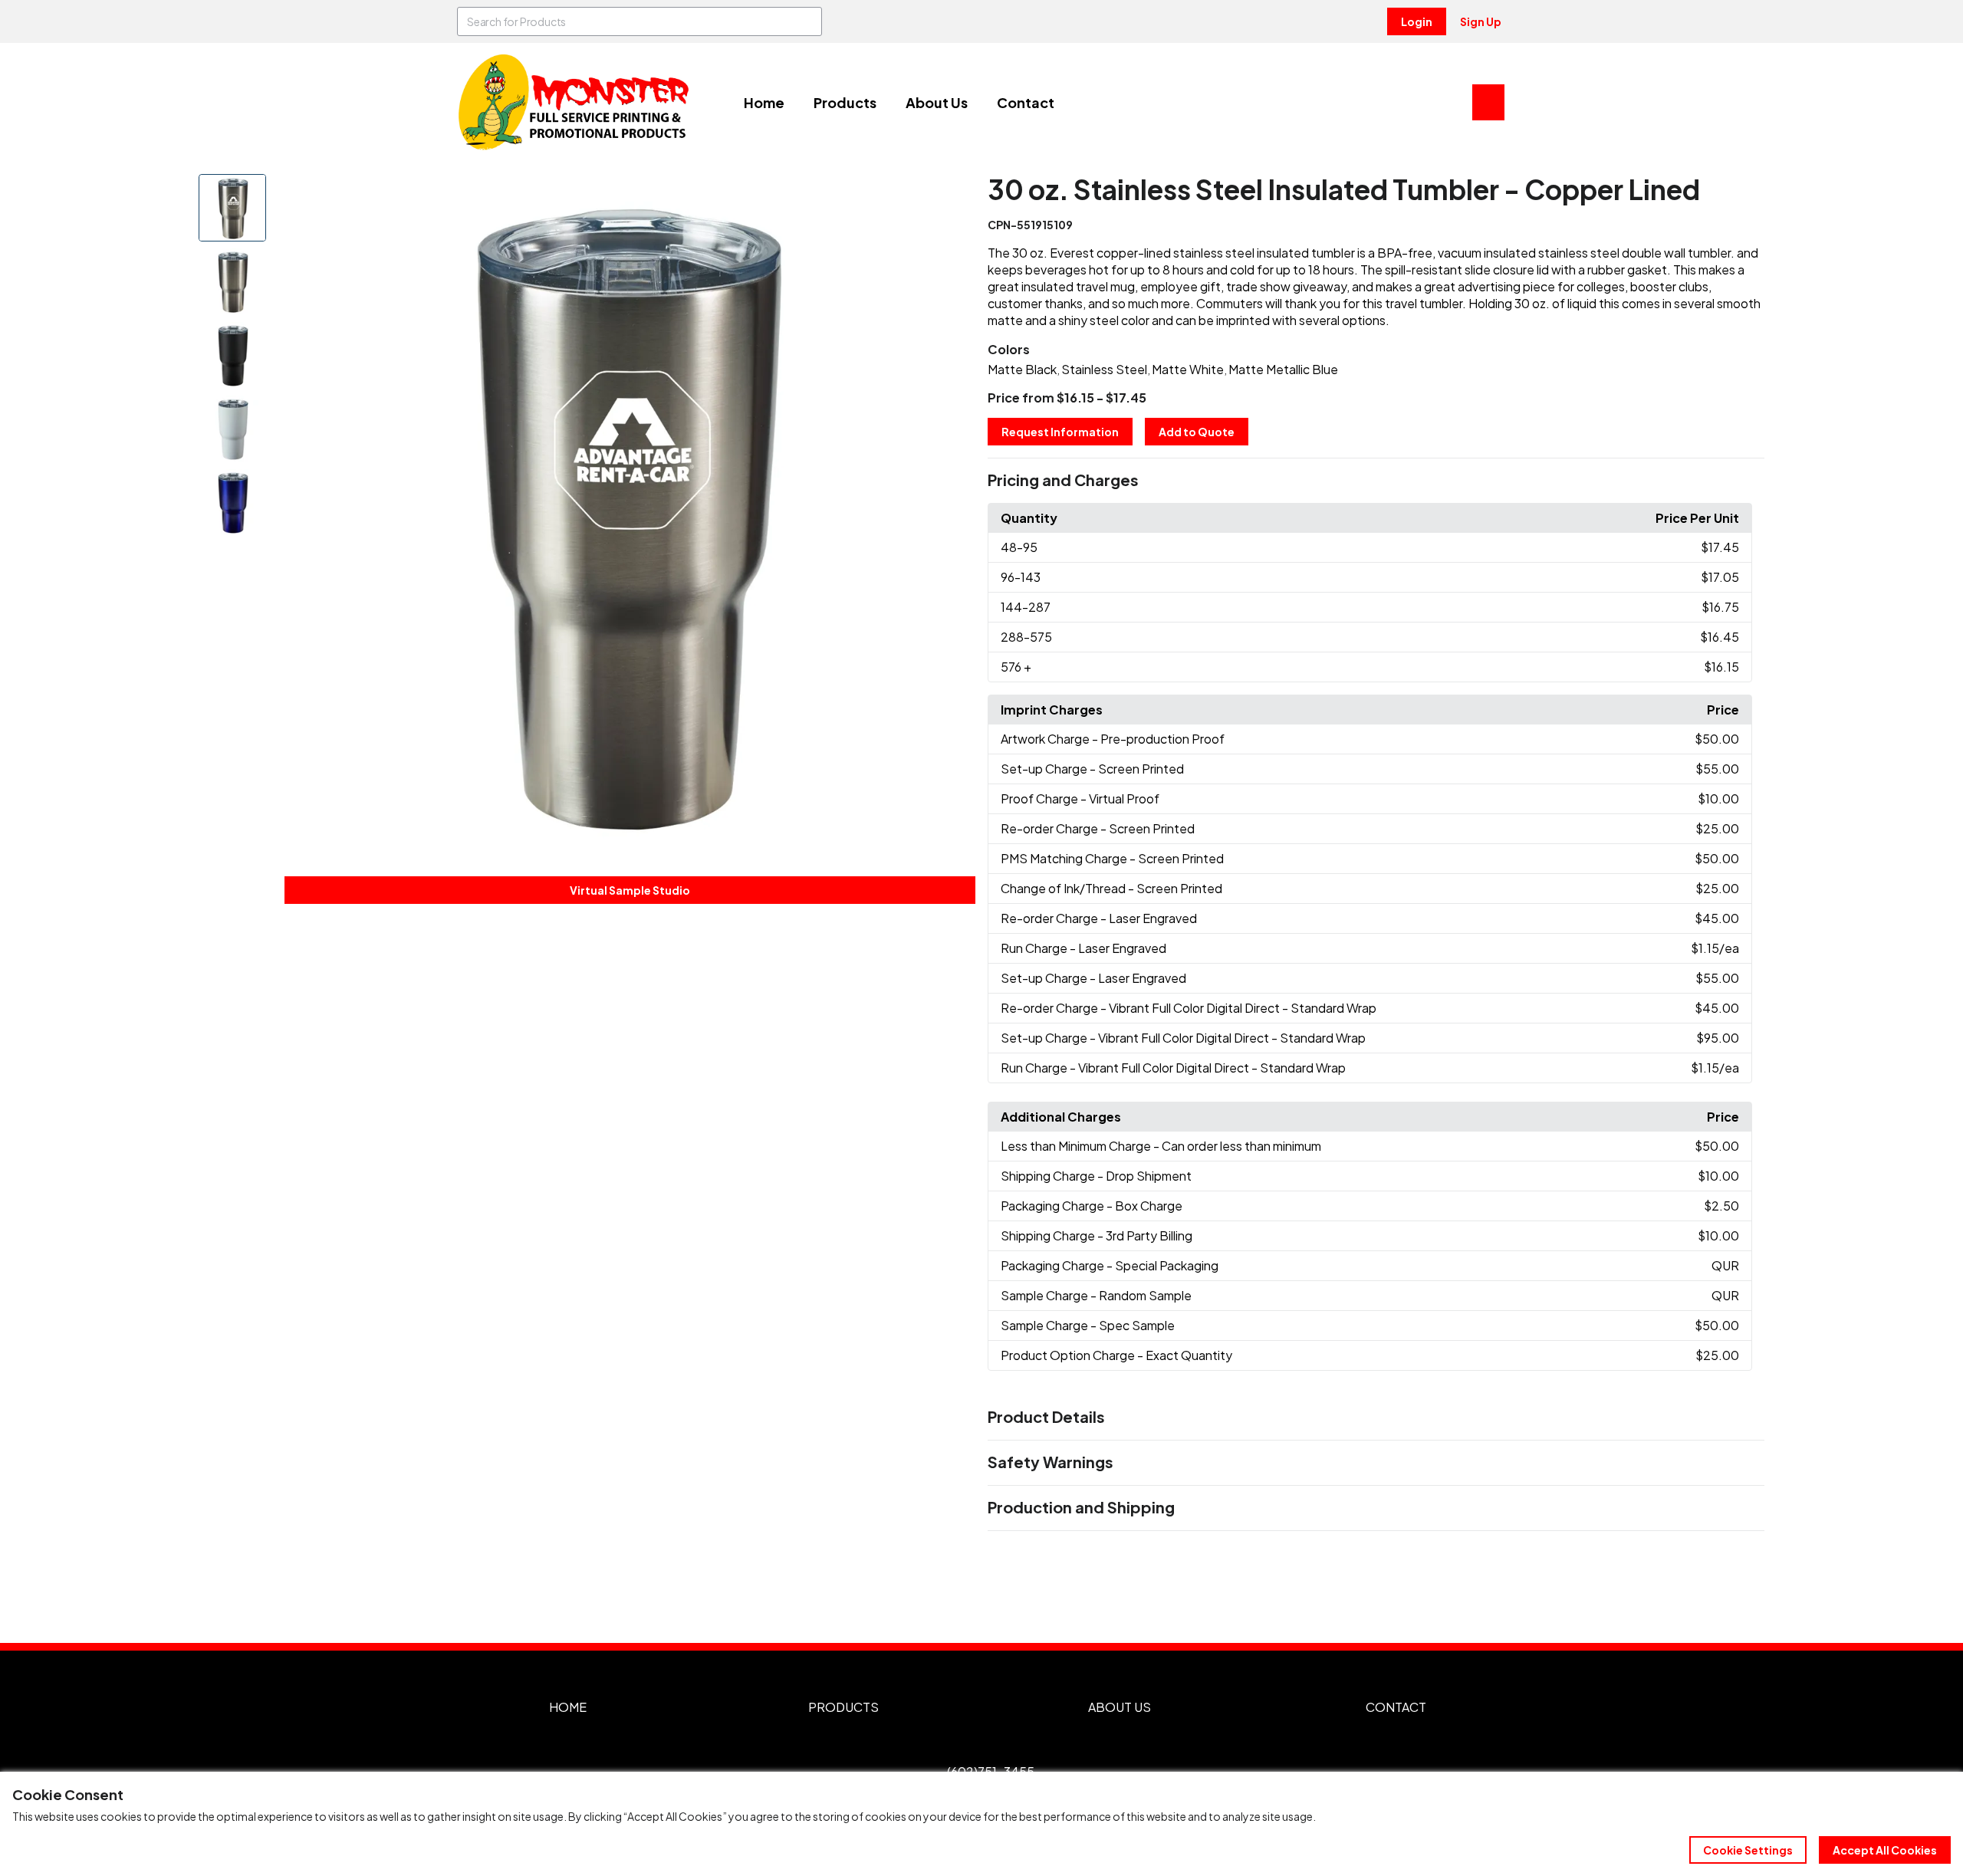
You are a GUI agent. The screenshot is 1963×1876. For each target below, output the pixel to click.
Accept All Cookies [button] (1885, 1850)
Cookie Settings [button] (1748, 1850)
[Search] (807, 21)
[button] (1376, 481)
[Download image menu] (955, 194)
